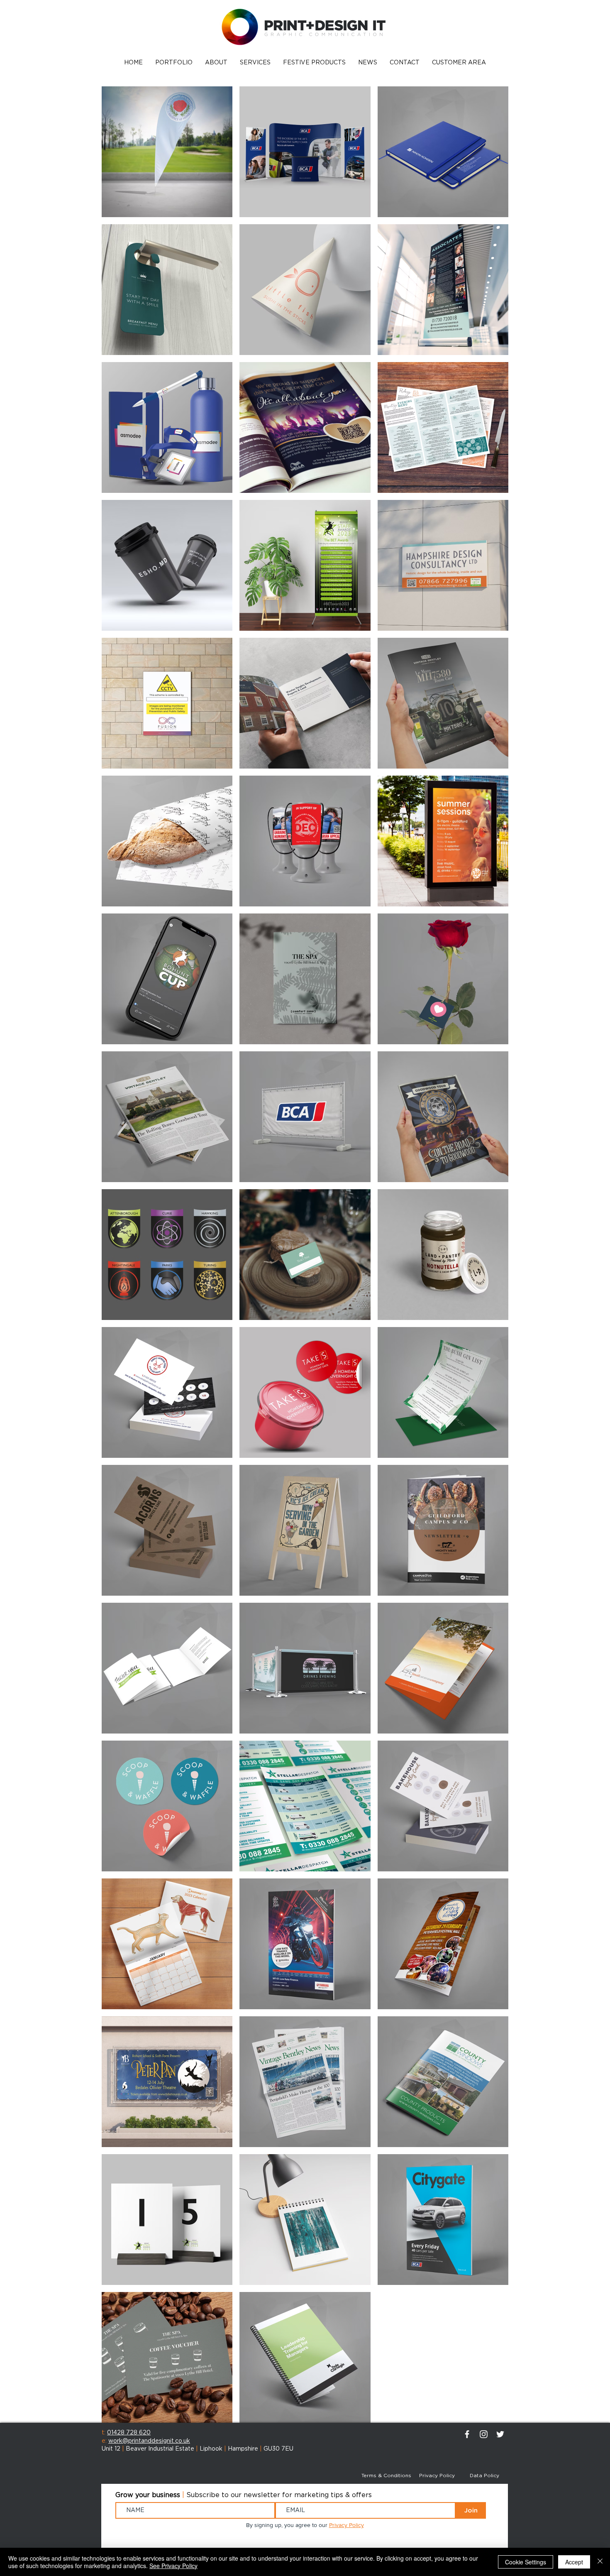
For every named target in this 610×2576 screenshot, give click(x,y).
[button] (174, 63)
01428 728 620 (129, 2433)
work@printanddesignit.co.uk (149, 2441)
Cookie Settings (526, 2562)
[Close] (600, 2562)
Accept (574, 2562)
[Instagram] (484, 2434)
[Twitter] (500, 2434)
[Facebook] (467, 2434)
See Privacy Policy (173, 2566)
